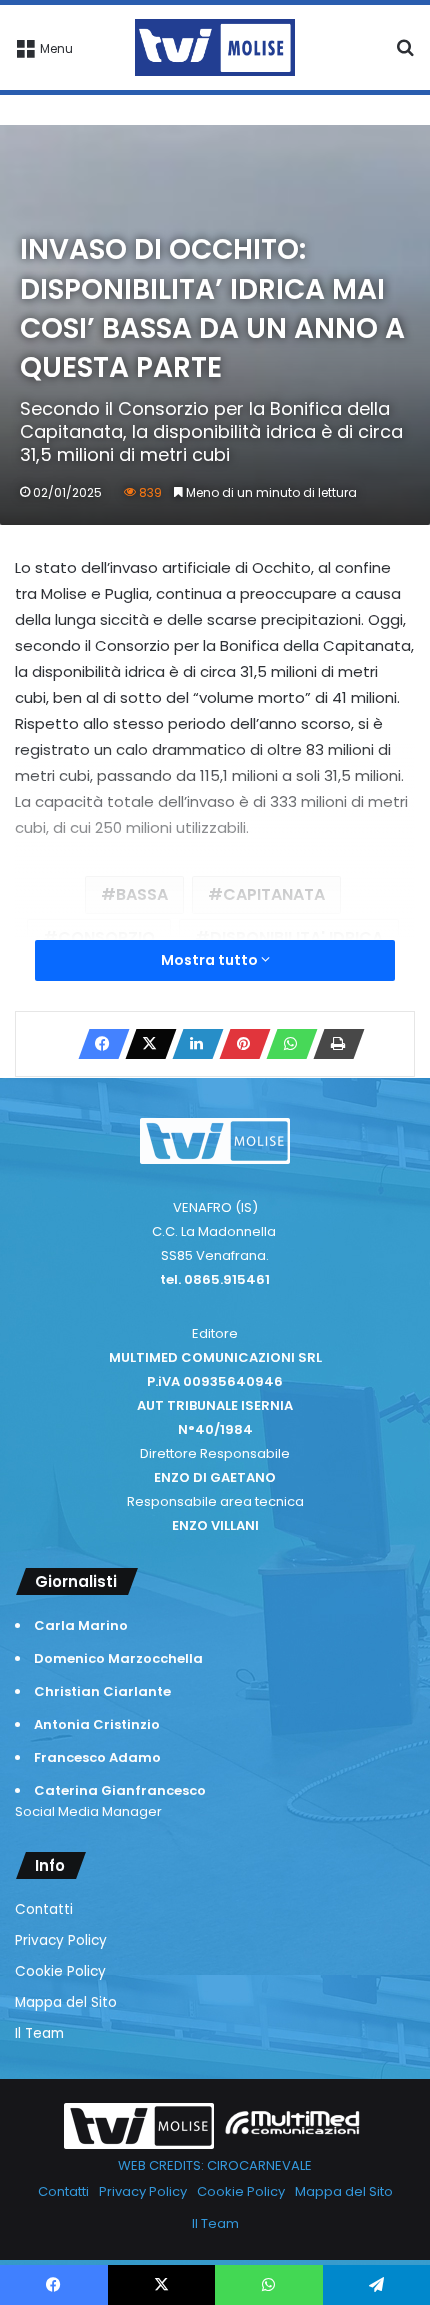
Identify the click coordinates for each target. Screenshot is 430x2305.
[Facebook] (98, 1044)
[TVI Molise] (215, 47)
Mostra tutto (211, 960)
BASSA (142, 894)
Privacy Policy (61, 1940)
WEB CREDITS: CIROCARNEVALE (215, 2165)
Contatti (44, 1909)
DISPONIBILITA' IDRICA (296, 937)
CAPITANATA (274, 894)
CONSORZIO (106, 937)
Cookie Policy (60, 1971)
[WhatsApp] (286, 1044)
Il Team (39, 2033)
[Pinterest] (239, 1044)
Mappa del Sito (66, 2002)
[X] (145, 1044)
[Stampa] (333, 1044)
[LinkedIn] (192, 1044)
